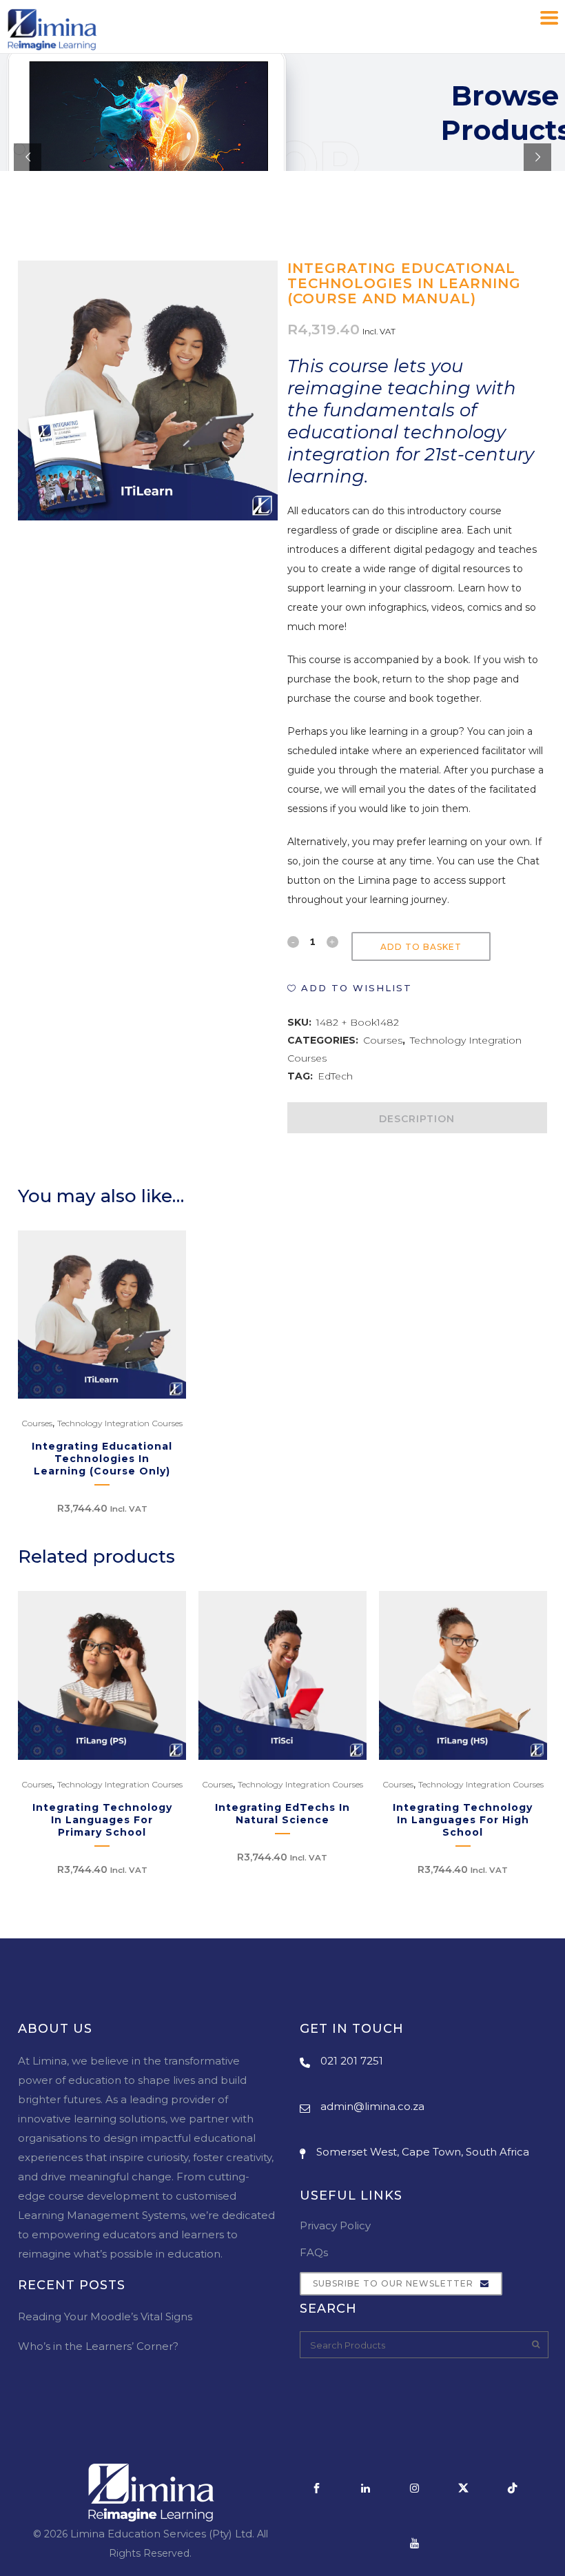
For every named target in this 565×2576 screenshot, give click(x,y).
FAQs (314, 2252)
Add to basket (421, 947)
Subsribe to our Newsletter (393, 2283)
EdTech (335, 1076)
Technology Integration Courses (120, 1423)
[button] (350, 988)
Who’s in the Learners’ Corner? (98, 2346)
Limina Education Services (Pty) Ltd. (162, 2534)
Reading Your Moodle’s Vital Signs (105, 2316)
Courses (383, 1040)
